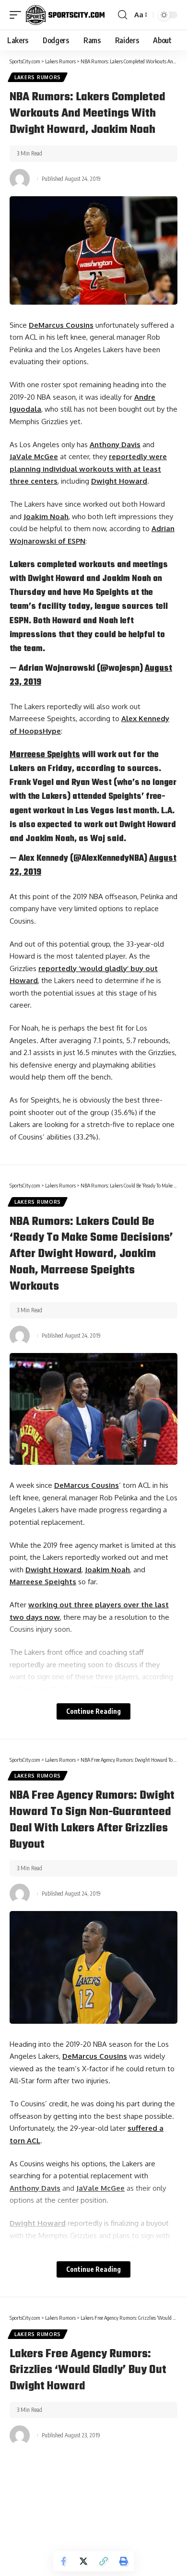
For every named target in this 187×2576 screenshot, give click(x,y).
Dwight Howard (119, 481)
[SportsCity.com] (65, 15)
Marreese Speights (45, 755)
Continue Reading (93, 1711)
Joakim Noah (46, 516)
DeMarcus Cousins (61, 325)
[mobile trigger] (18, 15)
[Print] (124, 2561)
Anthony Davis (115, 445)
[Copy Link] (104, 2561)
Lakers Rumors (38, 77)
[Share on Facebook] (63, 2561)
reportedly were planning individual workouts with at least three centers (88, 469)
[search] (123, 15)
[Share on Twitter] (83, 2561)
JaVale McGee (34, 457)
